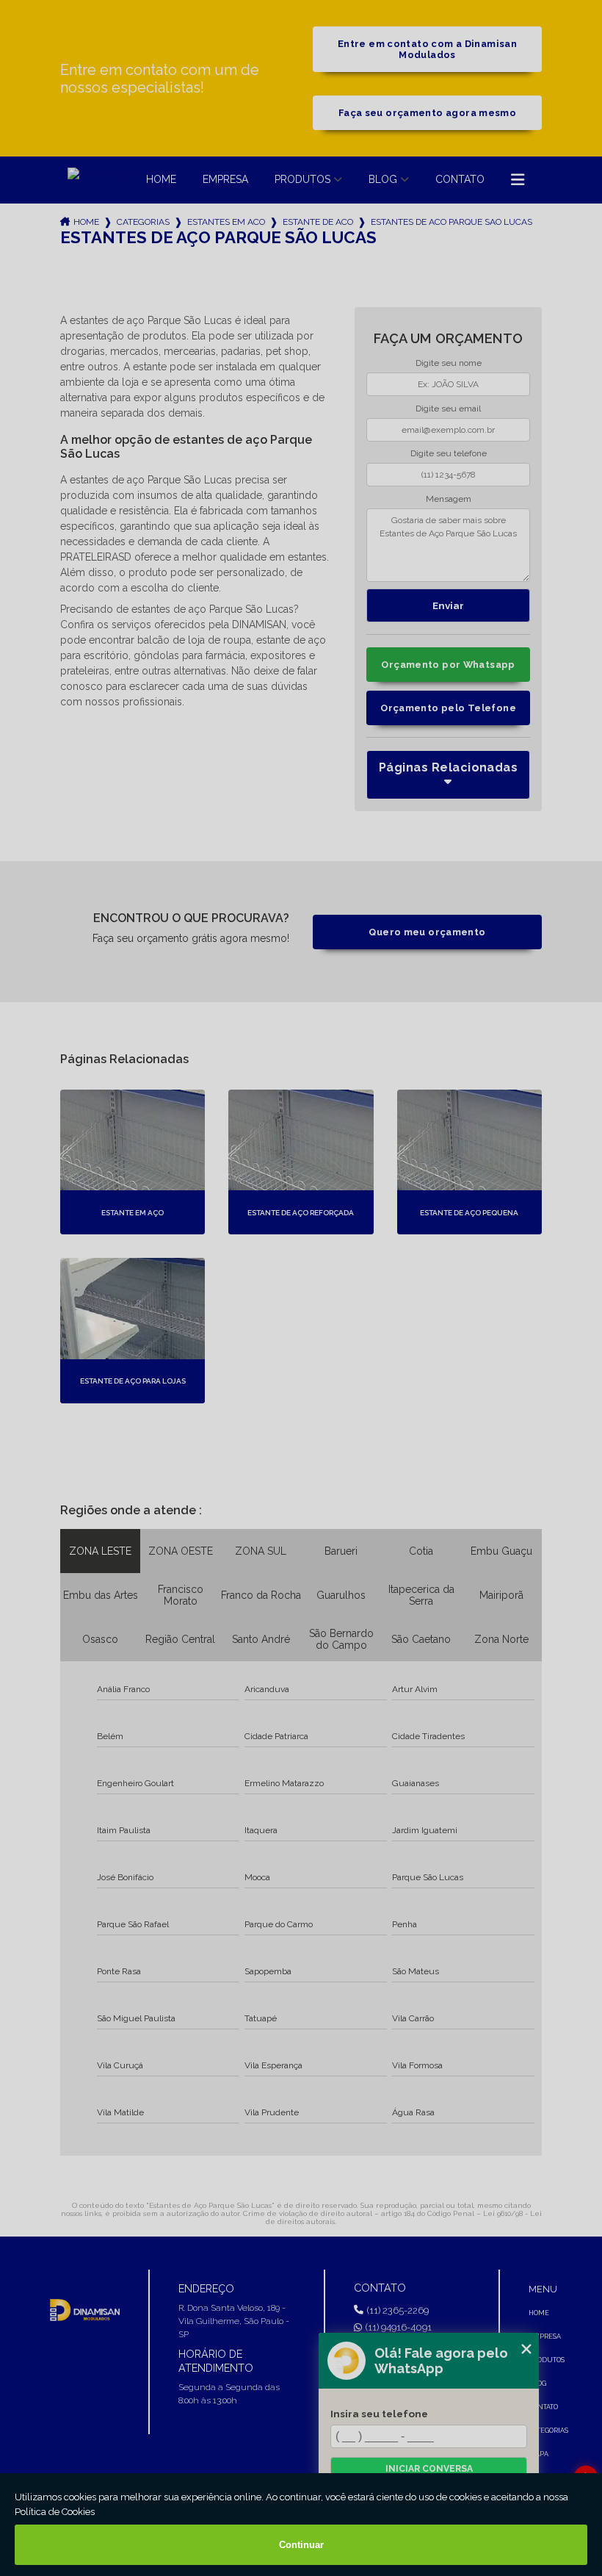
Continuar (301, 2545)
